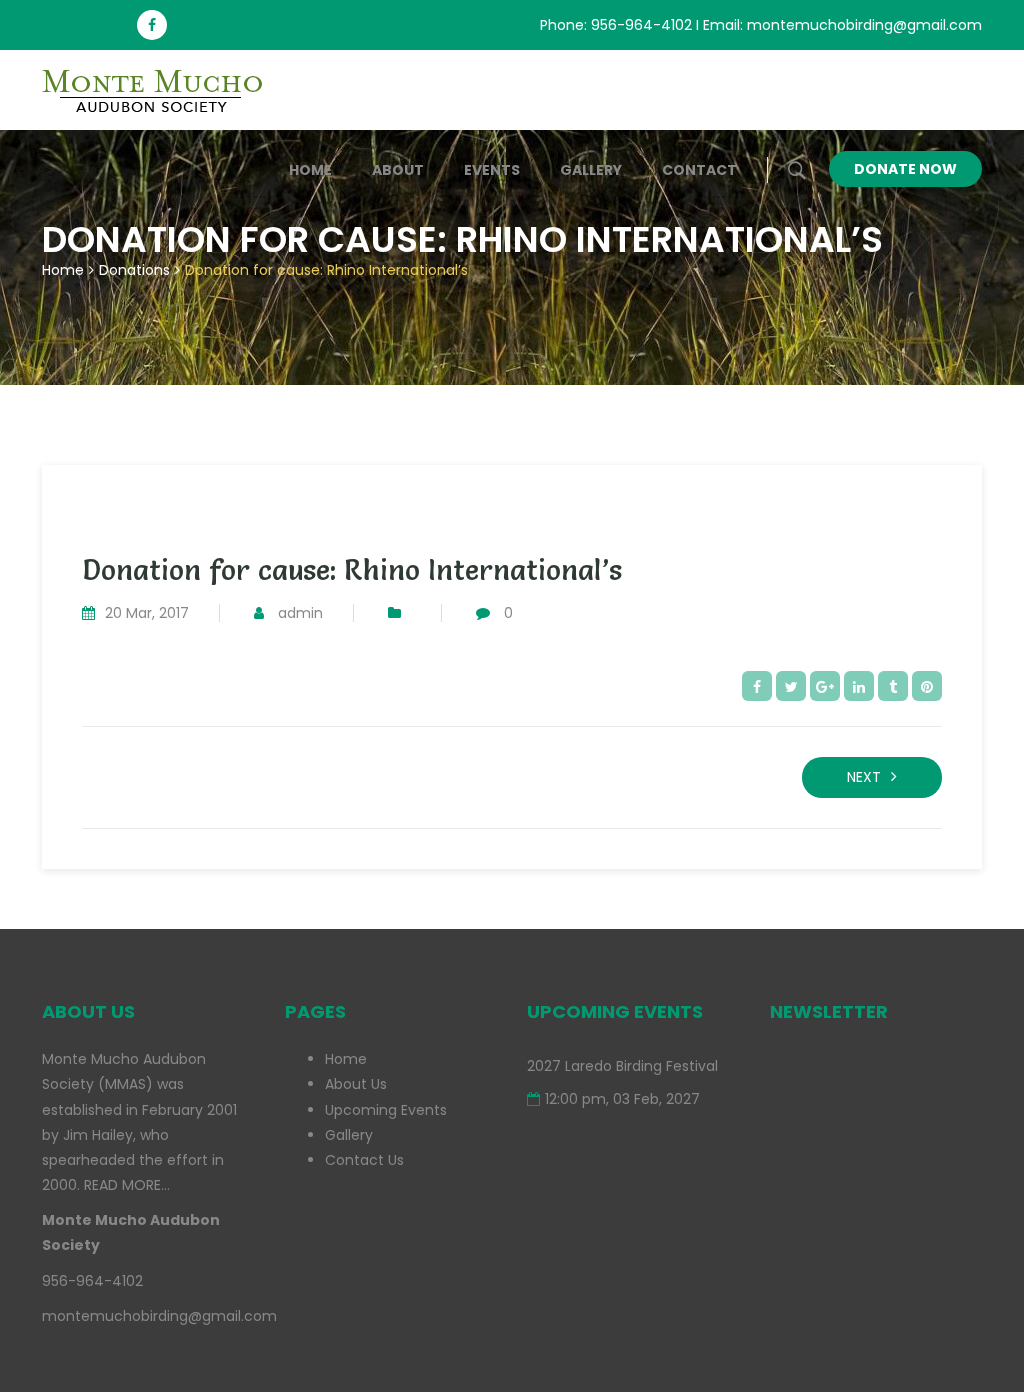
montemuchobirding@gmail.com (864, 25)
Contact (699, 170)
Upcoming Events (386, 1110)
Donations (134, 270)
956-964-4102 (641, 25)
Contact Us (364, 1160)
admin (300, 613)
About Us (356, 1084)
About (398, 170)
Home (310, 170)
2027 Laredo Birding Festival (622, 1066)
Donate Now (905, 169)
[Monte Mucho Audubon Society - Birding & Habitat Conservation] (162, 90)
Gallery (591, 170)
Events (492, 170)
